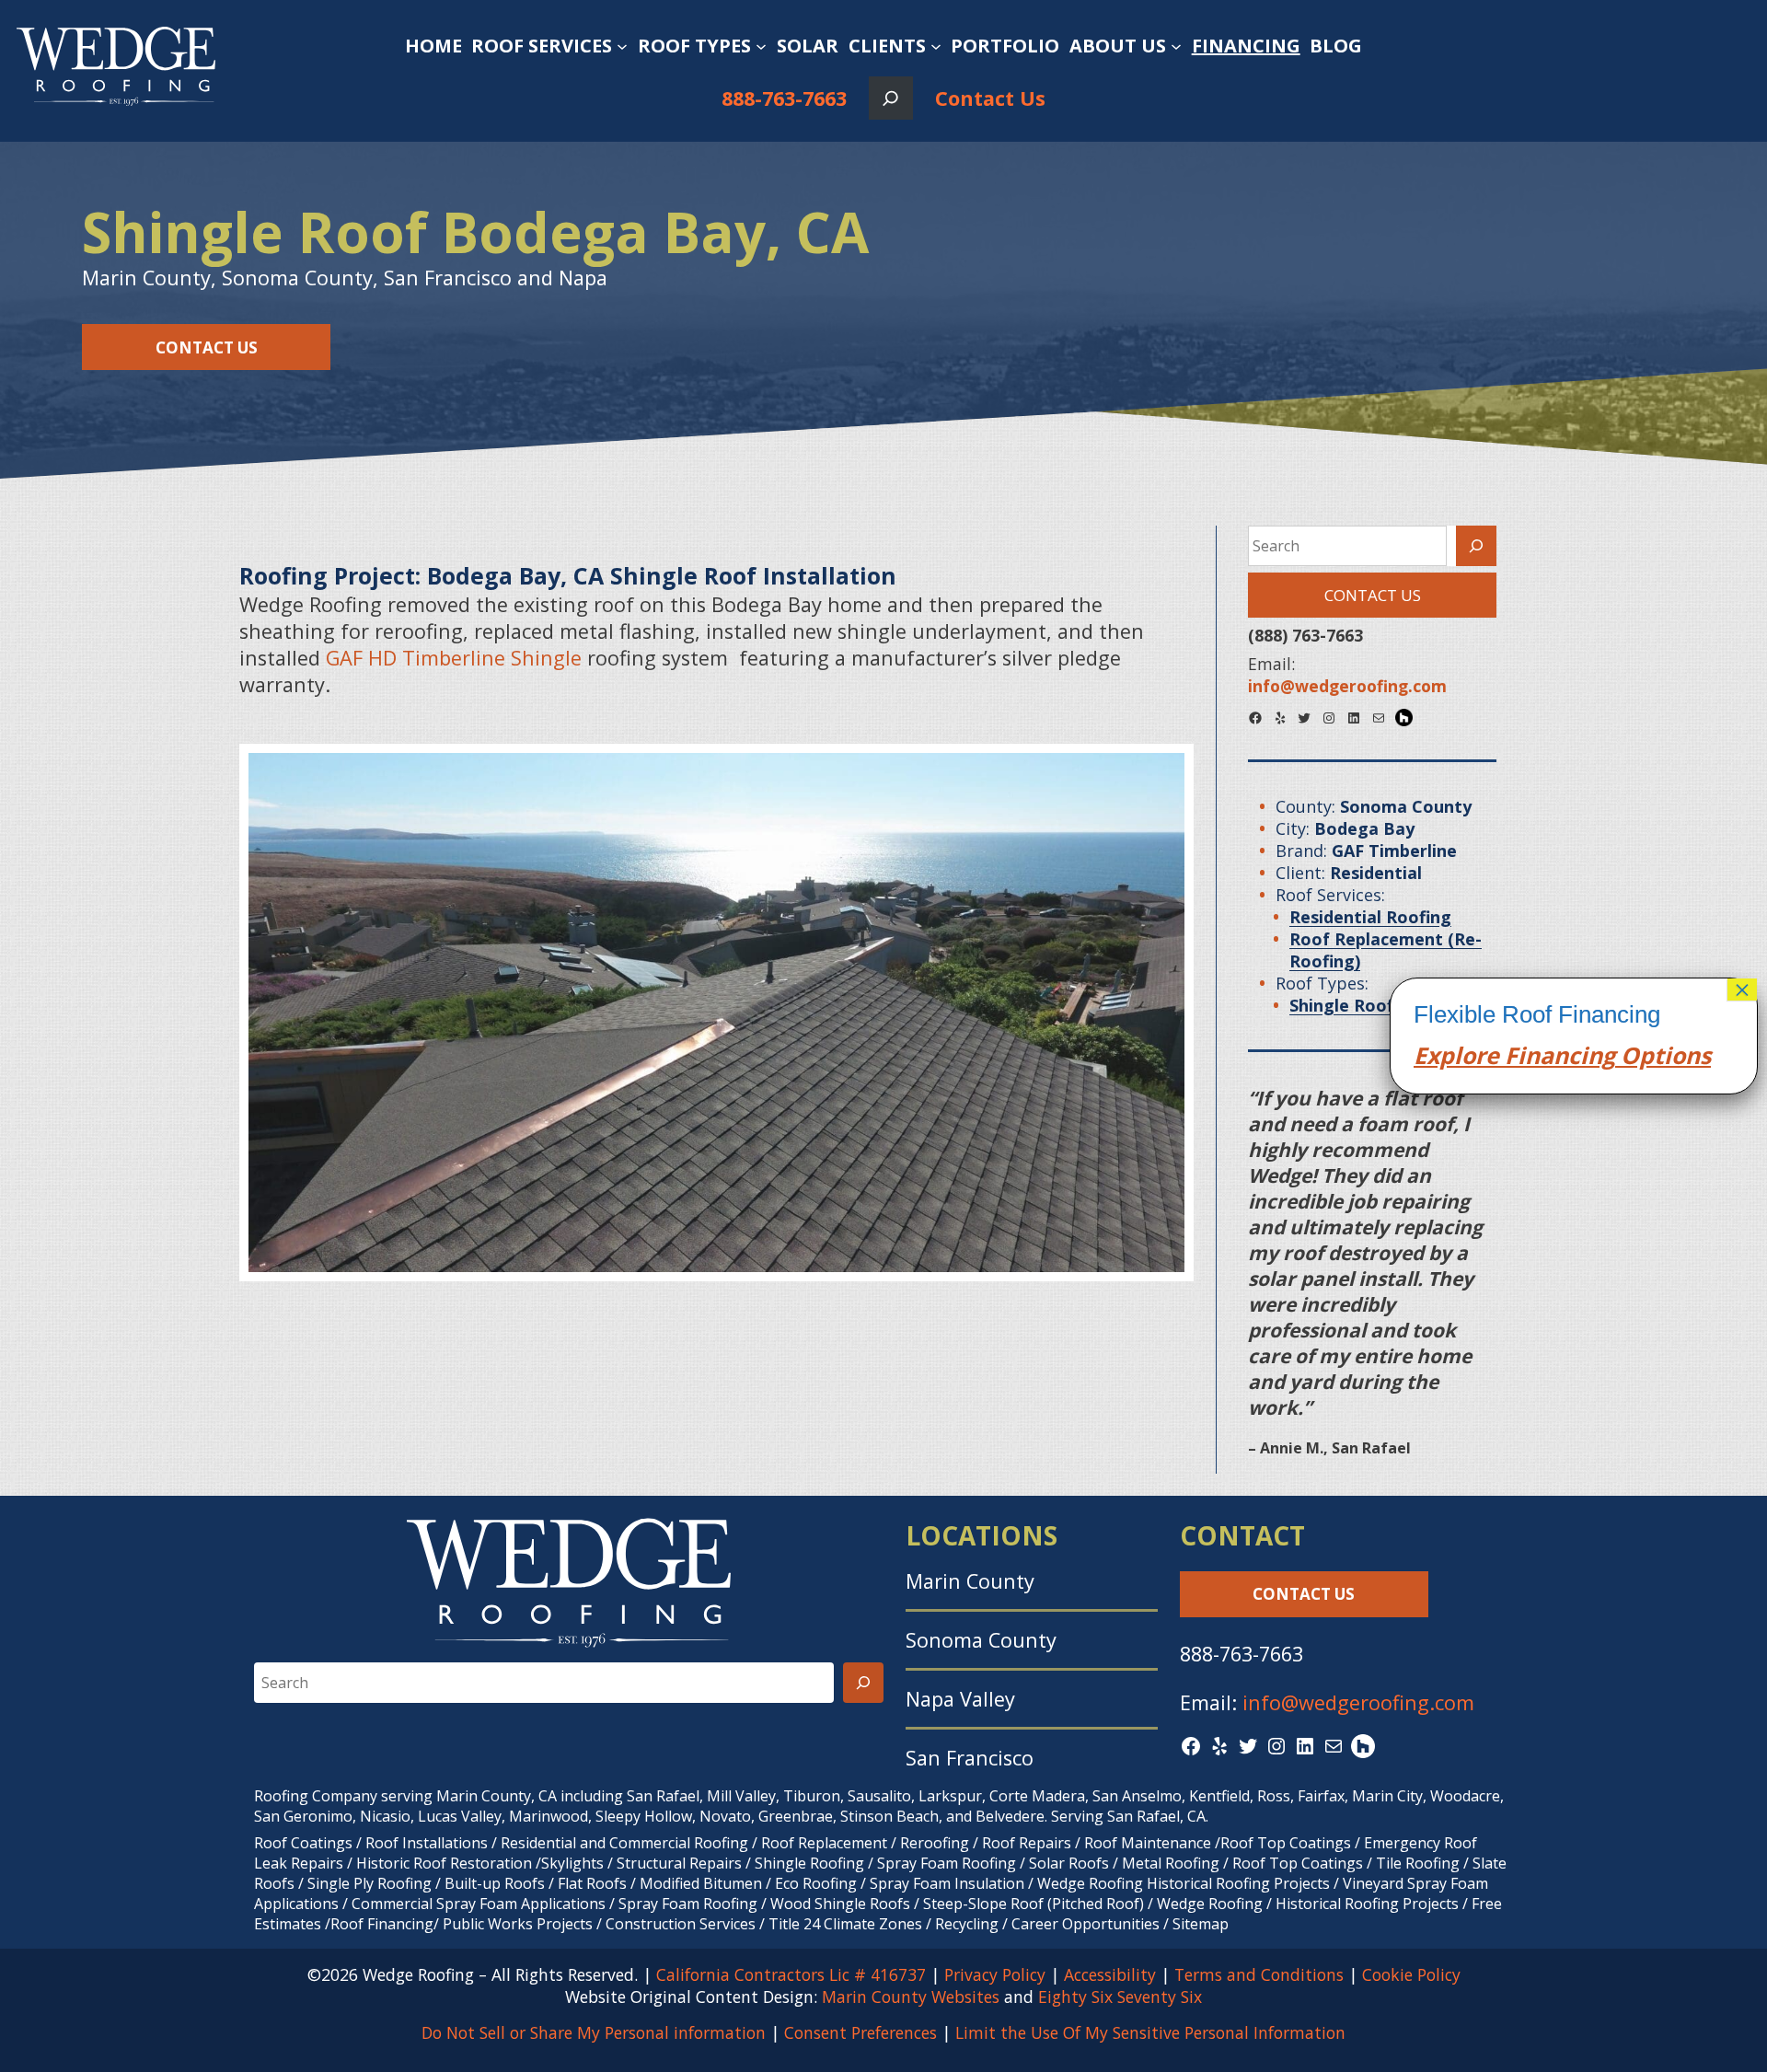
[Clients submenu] (936, 46)
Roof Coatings (303, 1843)
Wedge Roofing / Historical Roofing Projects (1308, 1904)
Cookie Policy (1411, 1974)
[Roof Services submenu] (622, 46)
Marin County (970, 1581)
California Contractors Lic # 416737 (791, 1974)
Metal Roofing (1172, 1863)
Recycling (967, 1924)
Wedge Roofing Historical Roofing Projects (1184, 1883)
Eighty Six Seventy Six (1120, 1997)
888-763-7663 (784, 98)
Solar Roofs (1071, 1863)
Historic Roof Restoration (444, 1863)
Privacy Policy (995, 1974)
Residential (538, 1843)
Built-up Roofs (495, 1883)
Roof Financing (382, 1924)
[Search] (1476, 546)
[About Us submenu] (1176, 46)
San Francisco (970, 1758)
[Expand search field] (890, 98)
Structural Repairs (679, 1863)
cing (1592, 1055)
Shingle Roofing (809, 1863)
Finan (1534, 1055)
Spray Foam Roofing (947, 1863)
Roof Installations (427, 1843)
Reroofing (935, 1843)
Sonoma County (981, 1640)
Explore (1456, 1055)
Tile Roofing (1418, 1863)
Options (1663, 1055)
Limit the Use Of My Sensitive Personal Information (1150, 2032)
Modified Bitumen (701, 1883)
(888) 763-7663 (1305, 635)
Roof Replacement (824, 1843)
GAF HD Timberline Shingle (454, 658)
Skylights (572, 1863)
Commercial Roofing (679, 1843)
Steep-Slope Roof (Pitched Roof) (1034, 1904)
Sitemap (1201, 1924)
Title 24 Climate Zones (845, 1924)
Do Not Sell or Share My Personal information (594, 2032)
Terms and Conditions (1259, 1974)
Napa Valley (960, 1699)
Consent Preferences (860, 2032)
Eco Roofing (816, 1883)
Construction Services (681, 1924)
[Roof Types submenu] (761, 46)
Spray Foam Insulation (947, 1883)
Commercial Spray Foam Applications (479, 1904)
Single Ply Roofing (370, 1883)
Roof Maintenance (1148, 1843)
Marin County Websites (911, 1997)
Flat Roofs (592, 1883)
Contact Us (990, 98)
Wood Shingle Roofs (840, 1904)
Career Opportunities (1086, 1924)
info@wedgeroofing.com (1358, 1702)
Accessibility (1110, 1974)
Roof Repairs (1027, 1843)
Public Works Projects (518, 1924)
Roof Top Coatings (1286, 1843)
